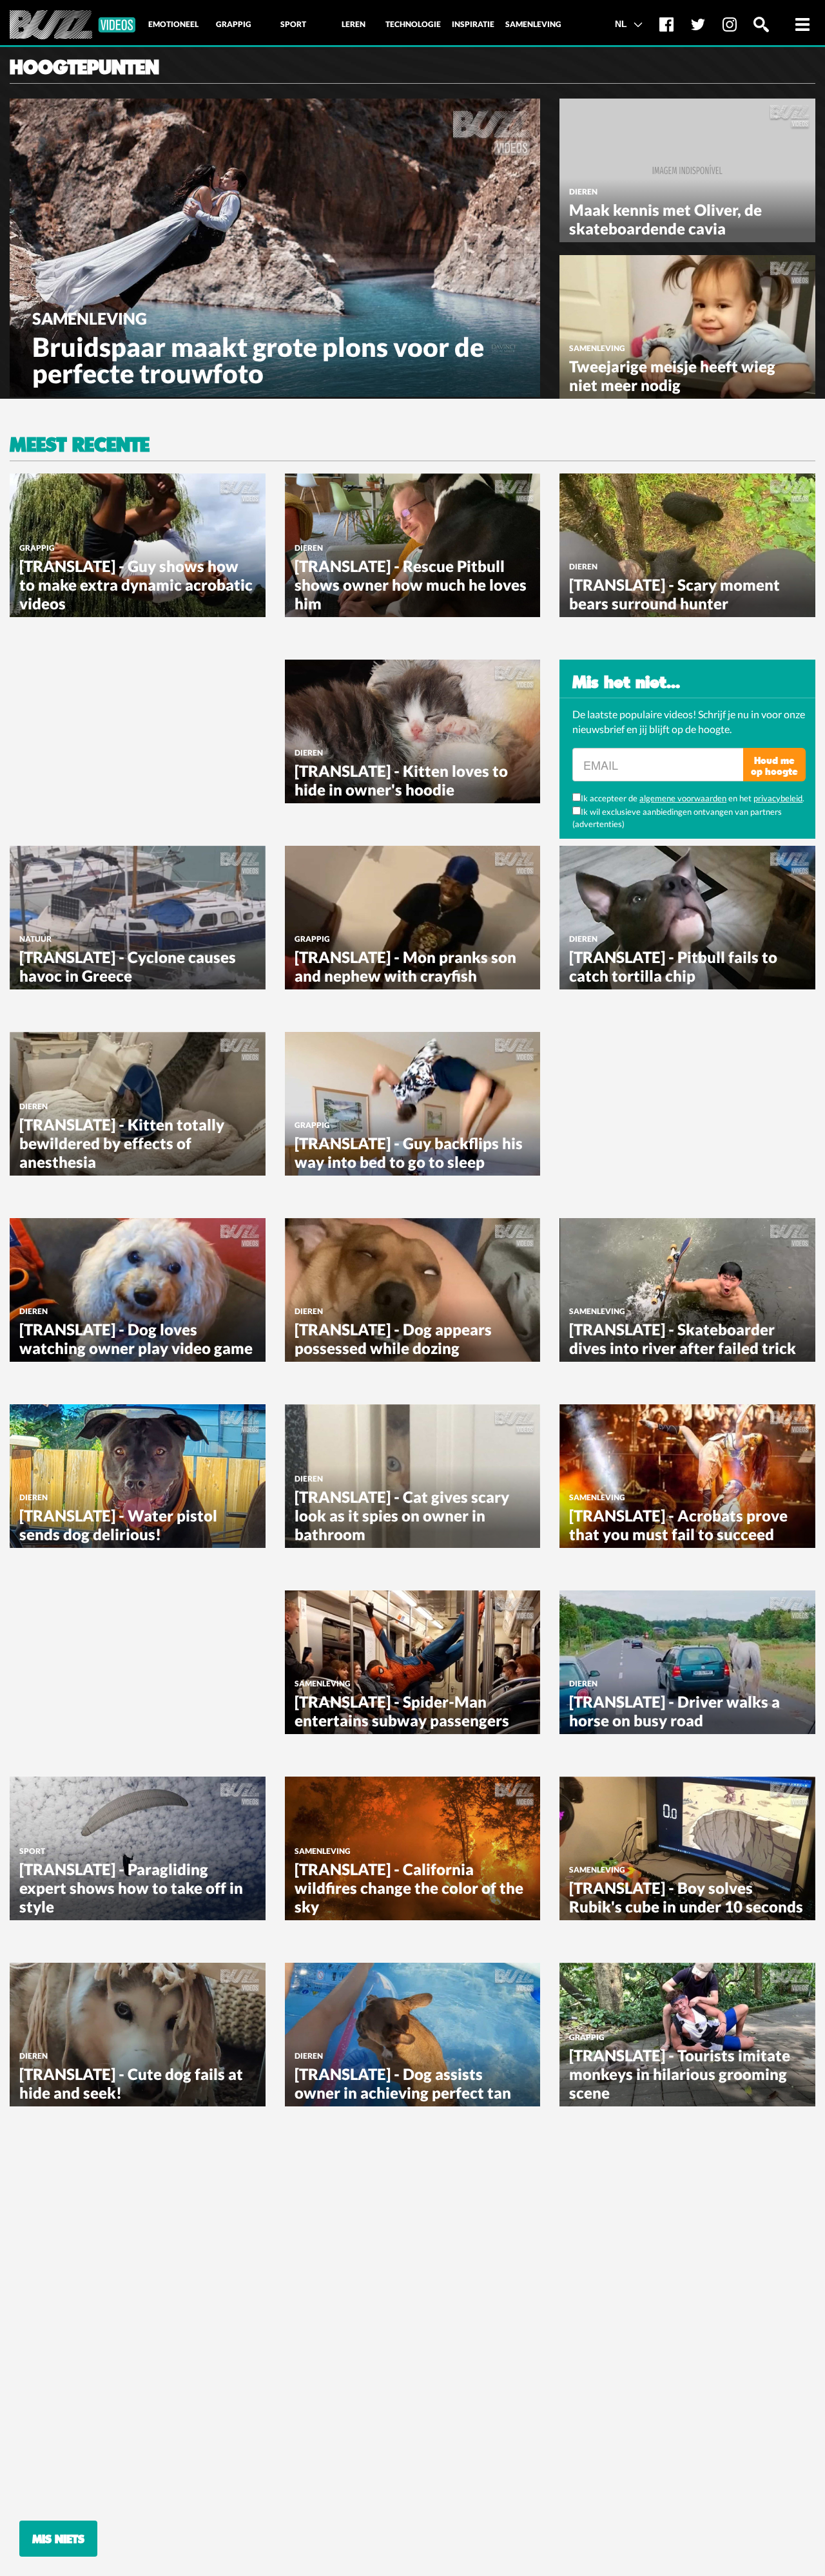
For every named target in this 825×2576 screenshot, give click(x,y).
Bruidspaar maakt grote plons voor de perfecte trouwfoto (258, 360)
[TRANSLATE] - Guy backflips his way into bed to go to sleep (409, 1152)
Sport (32, 1851)
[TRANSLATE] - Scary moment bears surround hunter (675, 594)
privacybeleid (778, 798)
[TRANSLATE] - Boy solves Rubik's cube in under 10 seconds (686, 1897)
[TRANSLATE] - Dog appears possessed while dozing (393, 1339)
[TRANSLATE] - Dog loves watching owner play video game (136, 1339)
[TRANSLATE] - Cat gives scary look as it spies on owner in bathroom (402, 1515)
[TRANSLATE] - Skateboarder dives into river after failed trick (683, 1339)
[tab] (173, 24)
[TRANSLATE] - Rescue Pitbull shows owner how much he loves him (411, 585)
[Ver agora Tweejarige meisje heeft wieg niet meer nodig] (687, 325)
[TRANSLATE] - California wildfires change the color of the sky (409, 1888)
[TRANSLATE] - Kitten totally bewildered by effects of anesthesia (122, 1143)
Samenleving (90, 318)
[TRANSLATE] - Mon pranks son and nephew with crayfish (405, 966)
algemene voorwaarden (683, 798)
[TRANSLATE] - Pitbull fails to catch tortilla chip (673, 966)
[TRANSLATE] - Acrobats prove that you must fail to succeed (678, 1525)
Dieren (583, 192)
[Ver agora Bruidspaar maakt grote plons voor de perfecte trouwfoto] (275, 246)
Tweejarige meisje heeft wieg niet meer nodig (672, 376)
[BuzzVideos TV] (73, 25)
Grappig (37, 548)
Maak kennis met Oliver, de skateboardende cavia (665, 219)
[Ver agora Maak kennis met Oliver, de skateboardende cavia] (687, 169)
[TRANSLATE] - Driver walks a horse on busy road (675, 1711)
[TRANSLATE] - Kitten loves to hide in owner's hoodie (401, 780)
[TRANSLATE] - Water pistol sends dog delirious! (118, 1525)
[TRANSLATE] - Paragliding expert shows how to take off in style (131, 1888)
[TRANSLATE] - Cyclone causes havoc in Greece (128, 966)
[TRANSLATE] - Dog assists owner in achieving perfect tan (403, 2083)
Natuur (35, 939)
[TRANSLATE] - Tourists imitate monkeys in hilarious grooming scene (680, 2074)
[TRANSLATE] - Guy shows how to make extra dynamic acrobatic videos (136, 585)
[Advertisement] (106, 740)
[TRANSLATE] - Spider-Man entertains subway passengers (402, 1711)
